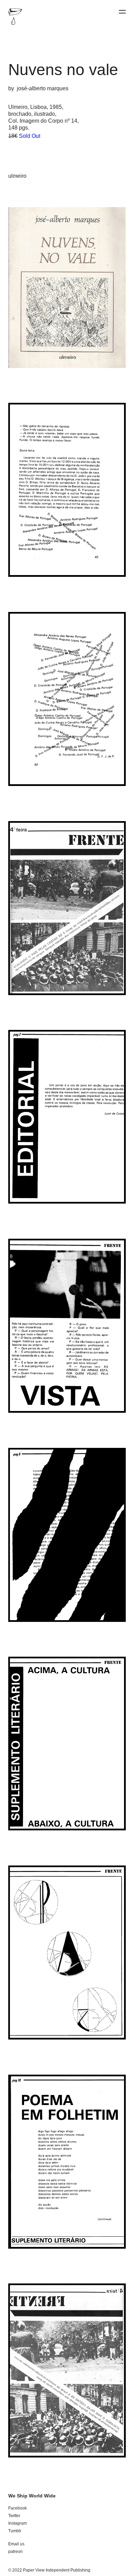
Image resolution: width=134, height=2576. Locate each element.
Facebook (18, 2508)
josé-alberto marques (43, 88)
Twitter (14, 2516)
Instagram (18, 2523)
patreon (15, 2552)
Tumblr (15, 2531)
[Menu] (122, 12)
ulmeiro (17, 176)
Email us (16, 2544)
